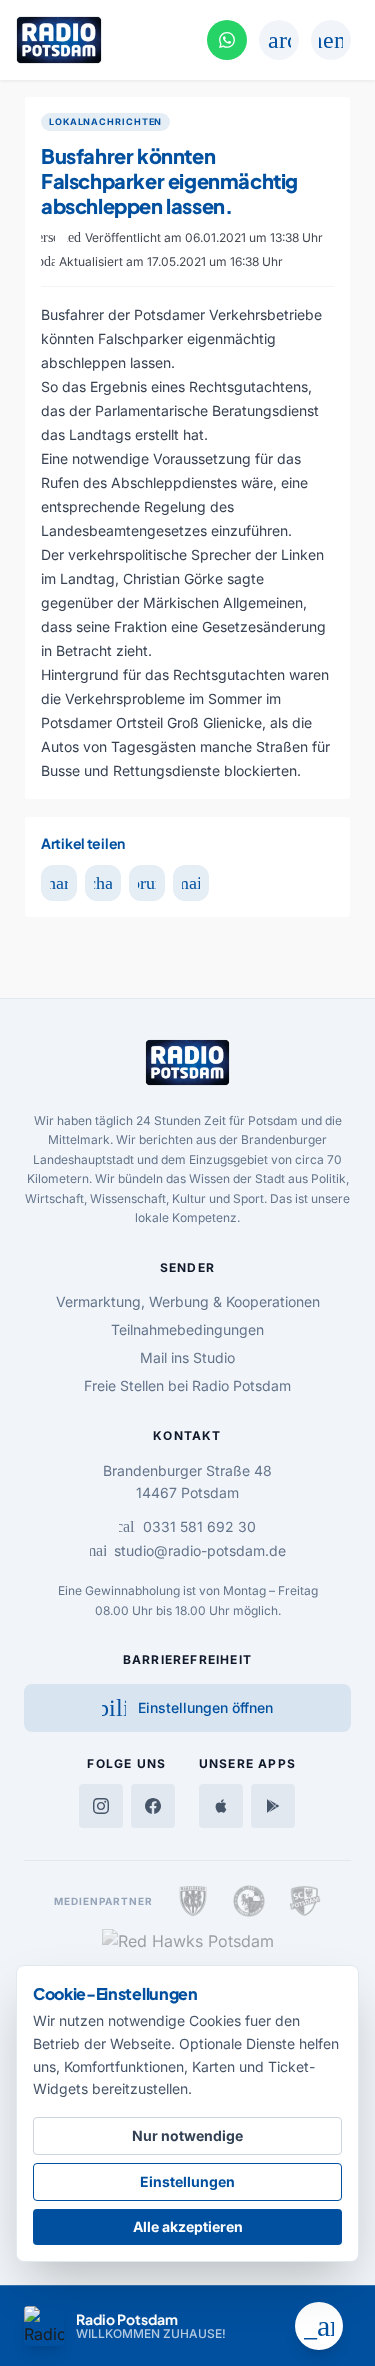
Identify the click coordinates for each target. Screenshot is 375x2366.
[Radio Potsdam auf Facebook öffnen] (153, 1806)
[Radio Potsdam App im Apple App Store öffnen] (221, 1806)
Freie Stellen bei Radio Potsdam (187, 1385)
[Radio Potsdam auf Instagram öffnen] (101, 1806)
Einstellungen (187, 2181)
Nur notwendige (187, 2135)
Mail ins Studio (187, 1357)
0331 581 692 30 (187, 1526)
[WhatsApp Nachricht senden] (227, 40)
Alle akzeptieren (188, 2226)
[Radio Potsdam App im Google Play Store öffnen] (273, 1806)
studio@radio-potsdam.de (188, 1550)
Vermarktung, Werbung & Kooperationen (188, 1301)
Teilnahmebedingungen (187, 1329)
